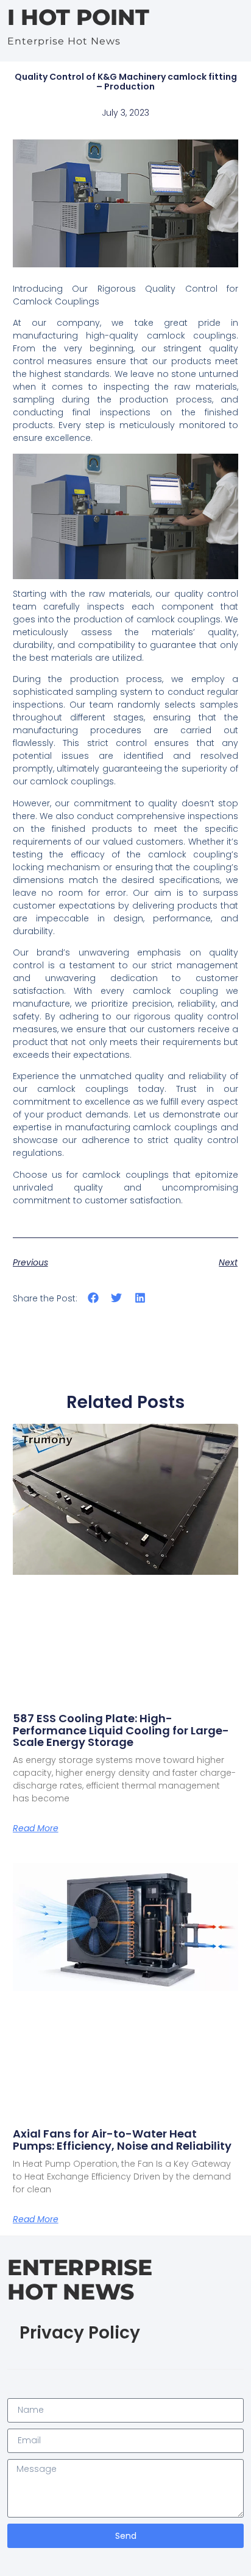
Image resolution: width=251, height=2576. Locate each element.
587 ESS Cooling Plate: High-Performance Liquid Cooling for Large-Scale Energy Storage (121, 1730)
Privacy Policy (80, 2333)
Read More (36, 1828)
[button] (94, 1297)
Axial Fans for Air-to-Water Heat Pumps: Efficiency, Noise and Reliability (122, 2140)
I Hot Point (78, 17)
